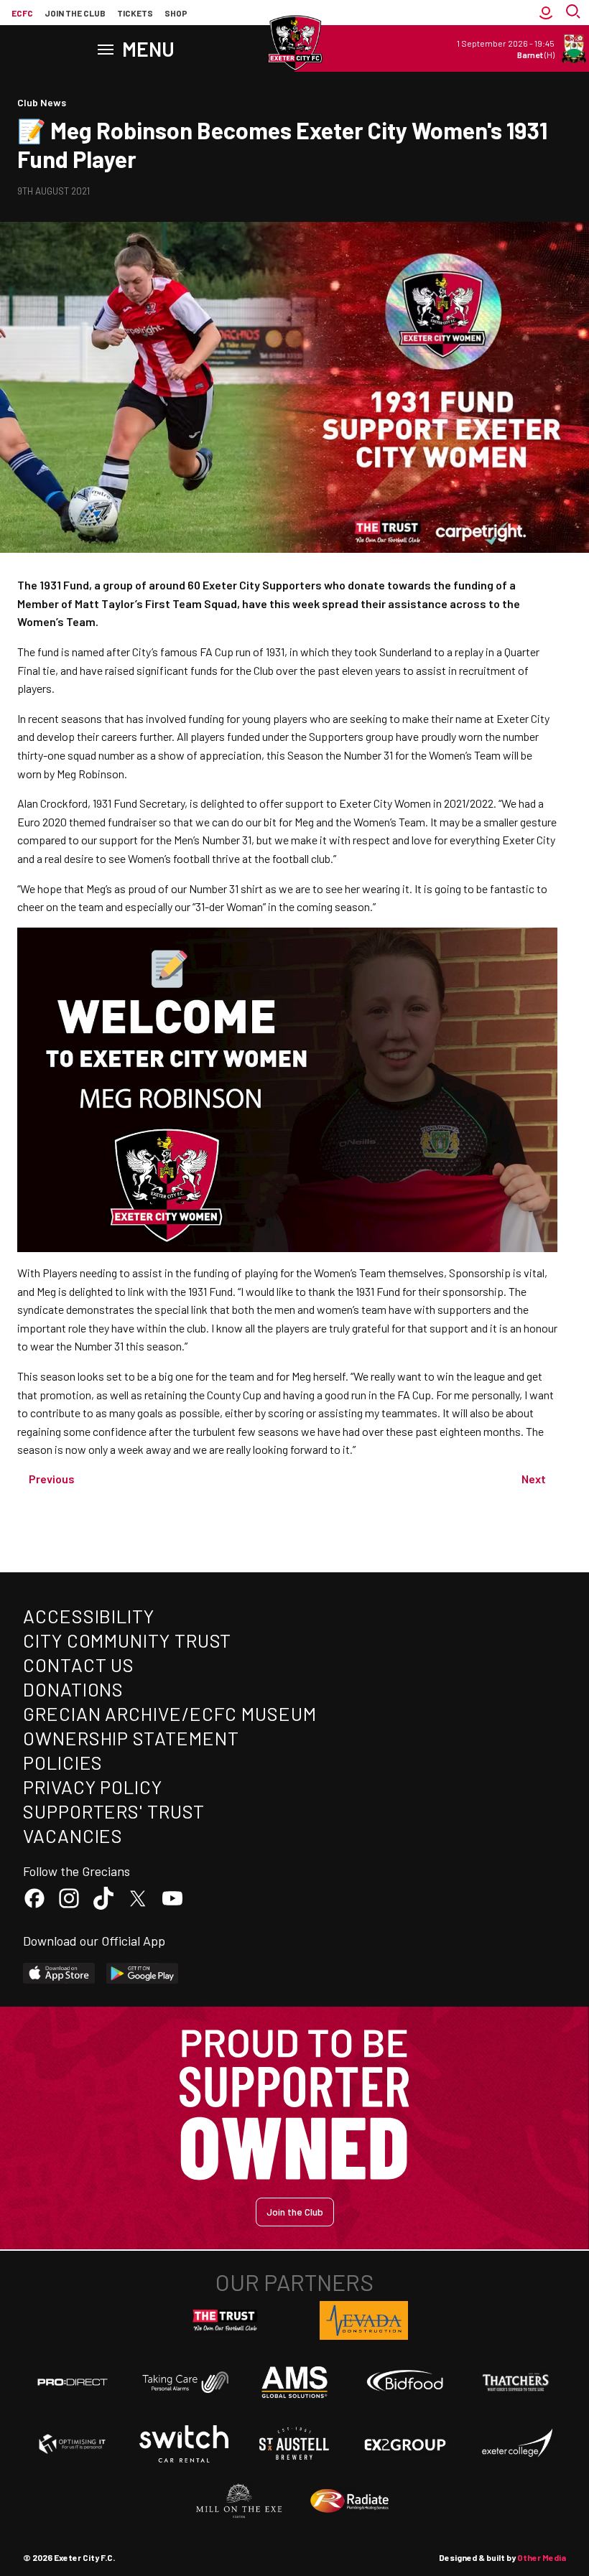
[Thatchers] (516, 2382)
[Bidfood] (405, 2382)
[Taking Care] (184, 2382)
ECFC (22, 13)
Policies (63, 1762)
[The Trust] (226, 2320)
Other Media (542, 2557)
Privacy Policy (93, 1787)
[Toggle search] (575, 13)
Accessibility (89, 1616)
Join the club (75, 13)
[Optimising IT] (73, 2444)
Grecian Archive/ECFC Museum (170, 1713)
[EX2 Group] (405, 2444)
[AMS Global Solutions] (294, 2382)
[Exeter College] (516, 2444)
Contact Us (79, 1665)
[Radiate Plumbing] (350, 2501)
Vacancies (73, 1835)
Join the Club (295, 2212)
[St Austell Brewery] (294, 2444)
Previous (52, 1479)
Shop (176, 13)
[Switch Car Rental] (184, 2444)
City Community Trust (127, 1640)
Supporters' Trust (114, 1811)
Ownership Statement (131, 1738)
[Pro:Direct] (73, 2382)
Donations (73, 1689)
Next (534, 1479)
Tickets (135, 13)
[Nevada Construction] (364, 2320)
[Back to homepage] (294, 43)
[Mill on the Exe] (239, 2501)
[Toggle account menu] (546, 13)
